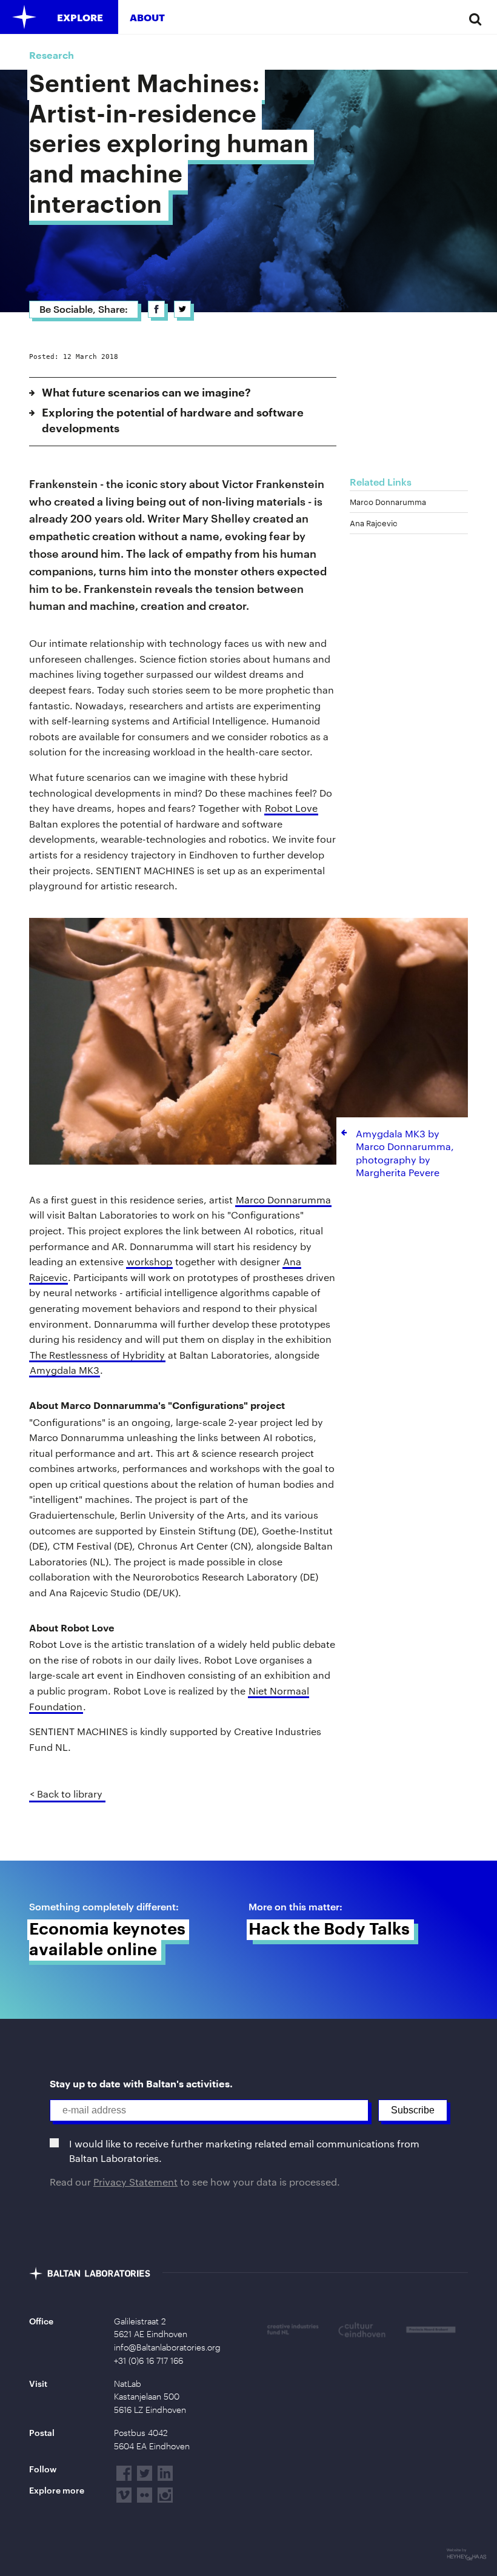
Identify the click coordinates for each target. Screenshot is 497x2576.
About (147, 17)
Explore (80, 17)
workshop (149, 1261)
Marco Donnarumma (283, 1199)
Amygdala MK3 (65, 1370)
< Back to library (66, 1794)
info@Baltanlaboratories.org (167, 2347)
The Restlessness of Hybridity (97, 1355)
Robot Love (291, 808)
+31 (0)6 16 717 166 (148, 2361)
